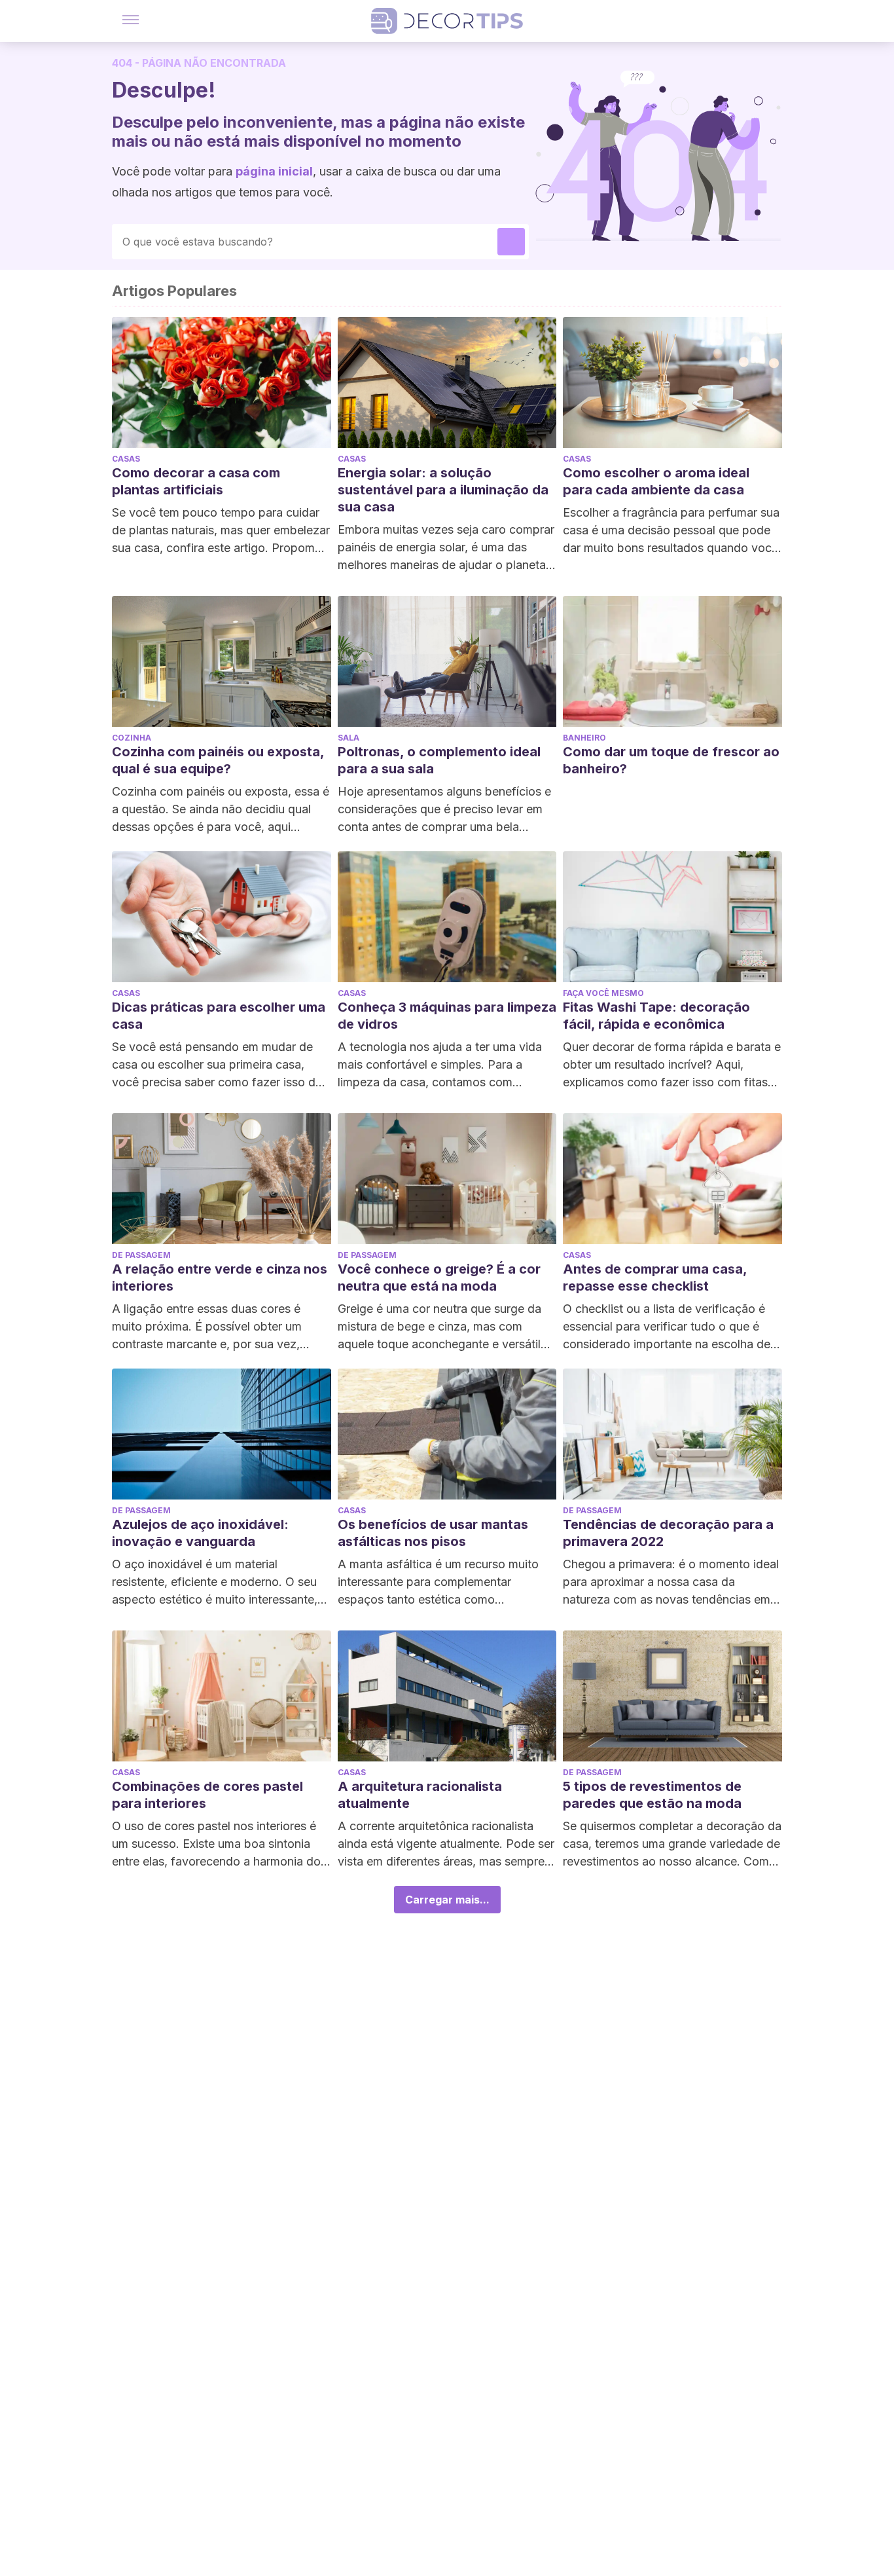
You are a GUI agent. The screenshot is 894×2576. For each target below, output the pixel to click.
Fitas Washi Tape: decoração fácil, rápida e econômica (656, 1016)
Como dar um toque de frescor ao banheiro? (671, 760)
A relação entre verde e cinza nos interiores (220, 1278)
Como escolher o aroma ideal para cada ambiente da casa (656, 481)
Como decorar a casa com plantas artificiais (196, 481)
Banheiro (584, 738)
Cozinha (132, 738)
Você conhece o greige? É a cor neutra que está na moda (439, 1278)
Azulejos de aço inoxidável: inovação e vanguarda (200, 1533)
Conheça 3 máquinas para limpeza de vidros (447, 1016)
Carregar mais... (447, 1900)
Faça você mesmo (603, 993)
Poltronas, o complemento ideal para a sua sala (439, 760)
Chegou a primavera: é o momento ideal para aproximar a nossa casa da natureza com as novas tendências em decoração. (671, 1583)
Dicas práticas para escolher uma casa (219, 1016)
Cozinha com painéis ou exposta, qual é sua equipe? (218, 760)
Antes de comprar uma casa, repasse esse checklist (655, 1278)
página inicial (274, 171)
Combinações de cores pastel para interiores (207, 1795)
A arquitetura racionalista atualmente (420, 1795)
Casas (126, 459)
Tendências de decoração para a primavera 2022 (668, 1533)
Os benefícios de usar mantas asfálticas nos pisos (433, 1533)
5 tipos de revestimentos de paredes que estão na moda (652, 1795)
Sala (349, 738)
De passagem (141, 1255)
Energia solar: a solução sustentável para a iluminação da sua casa (443, 490)
